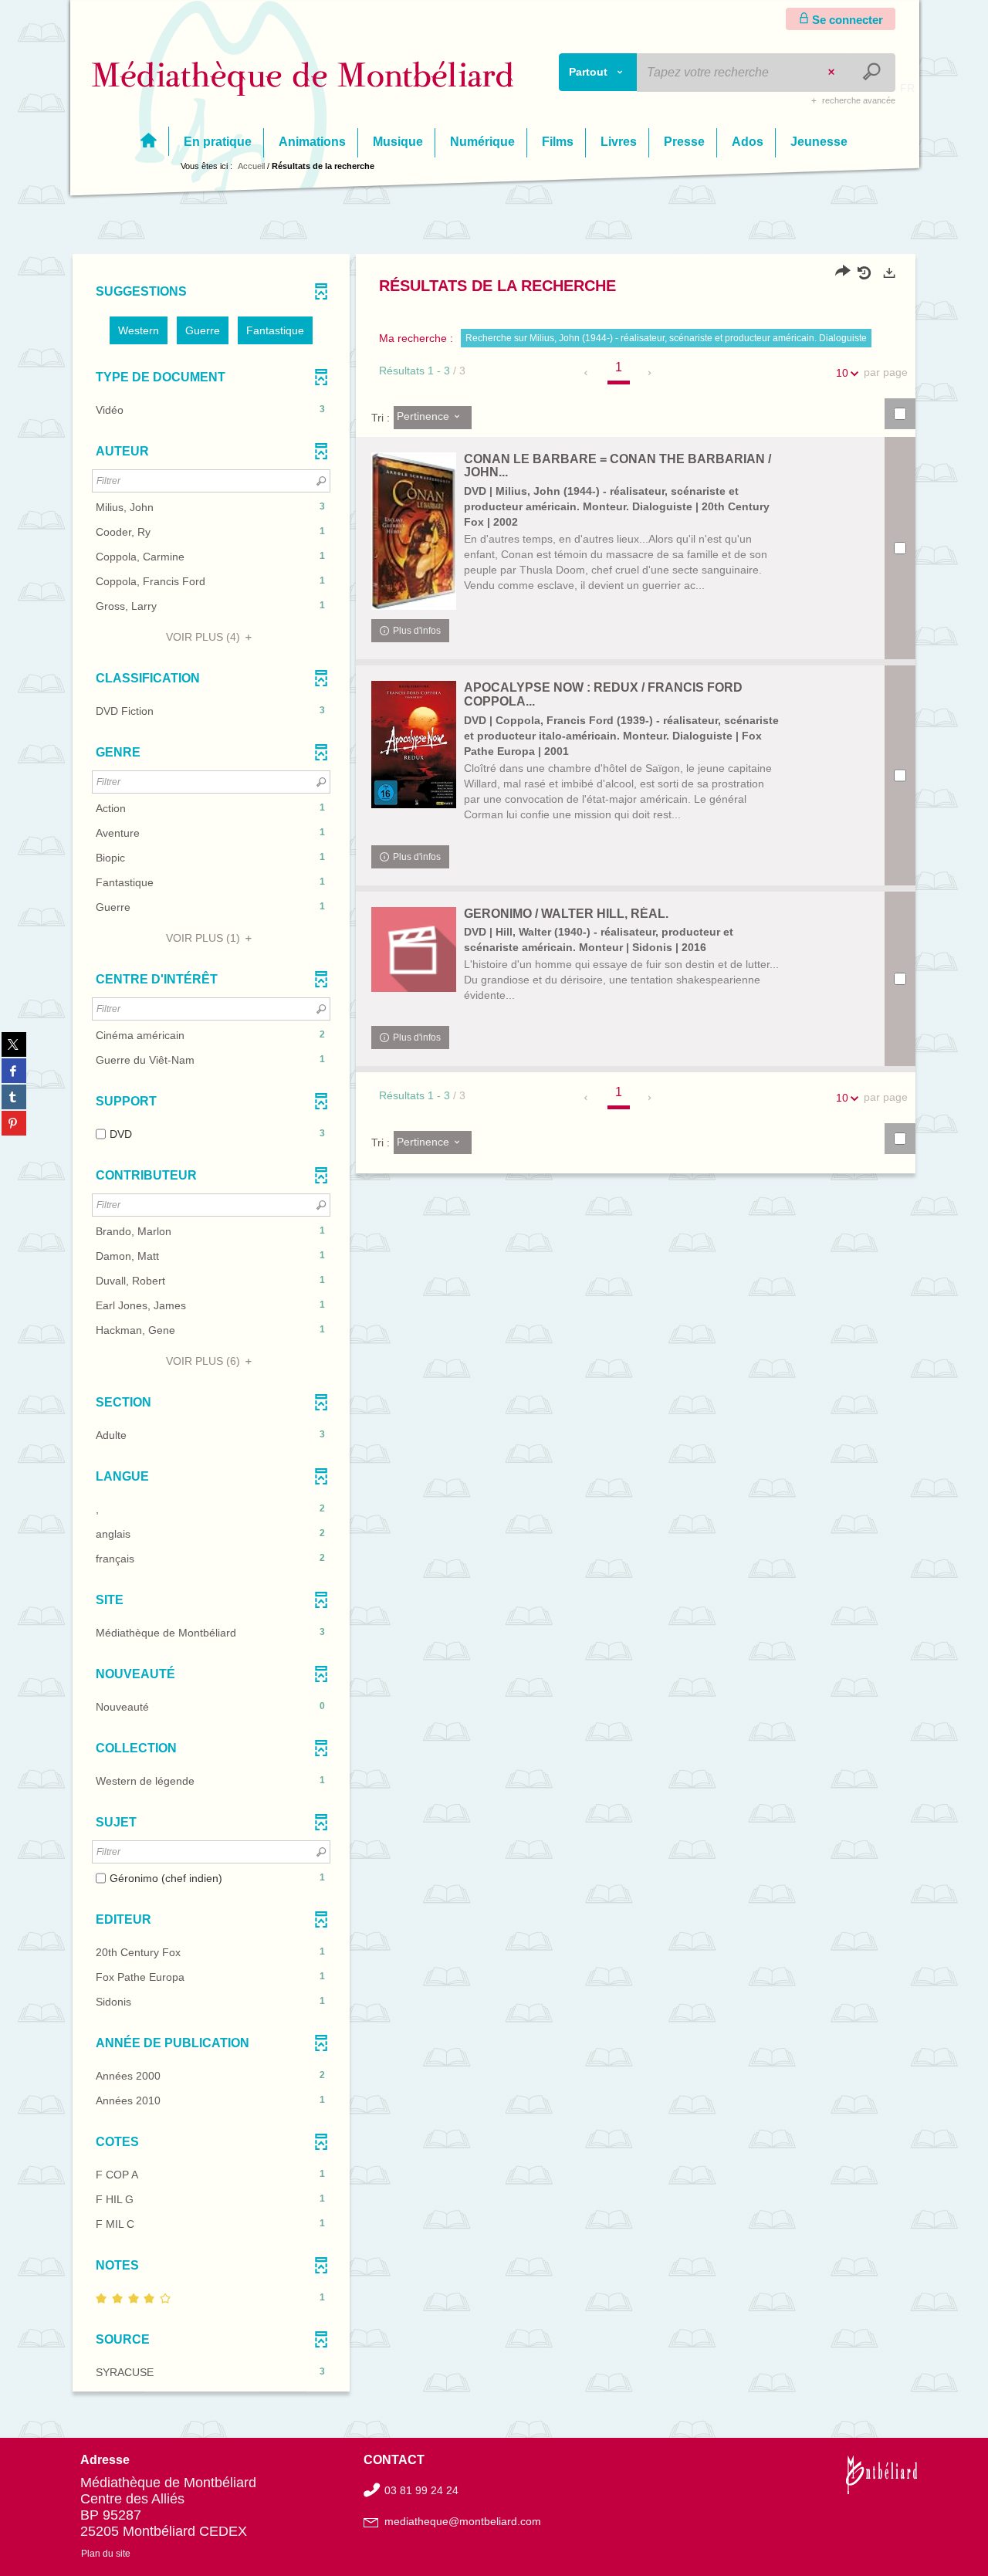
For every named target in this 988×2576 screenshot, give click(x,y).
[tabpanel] (494, 1325)
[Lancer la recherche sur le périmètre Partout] (873, 73)
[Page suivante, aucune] (650, 373)
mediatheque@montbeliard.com (463, 2521)
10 (842, 373)
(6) (205, 1361)
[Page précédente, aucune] (587, 373)
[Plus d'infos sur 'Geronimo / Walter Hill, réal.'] (414, 949)
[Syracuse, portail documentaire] (303, 78)
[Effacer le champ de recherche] (833, 73)
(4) (205, 637)
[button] (139, 330)
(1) (205, 938)
